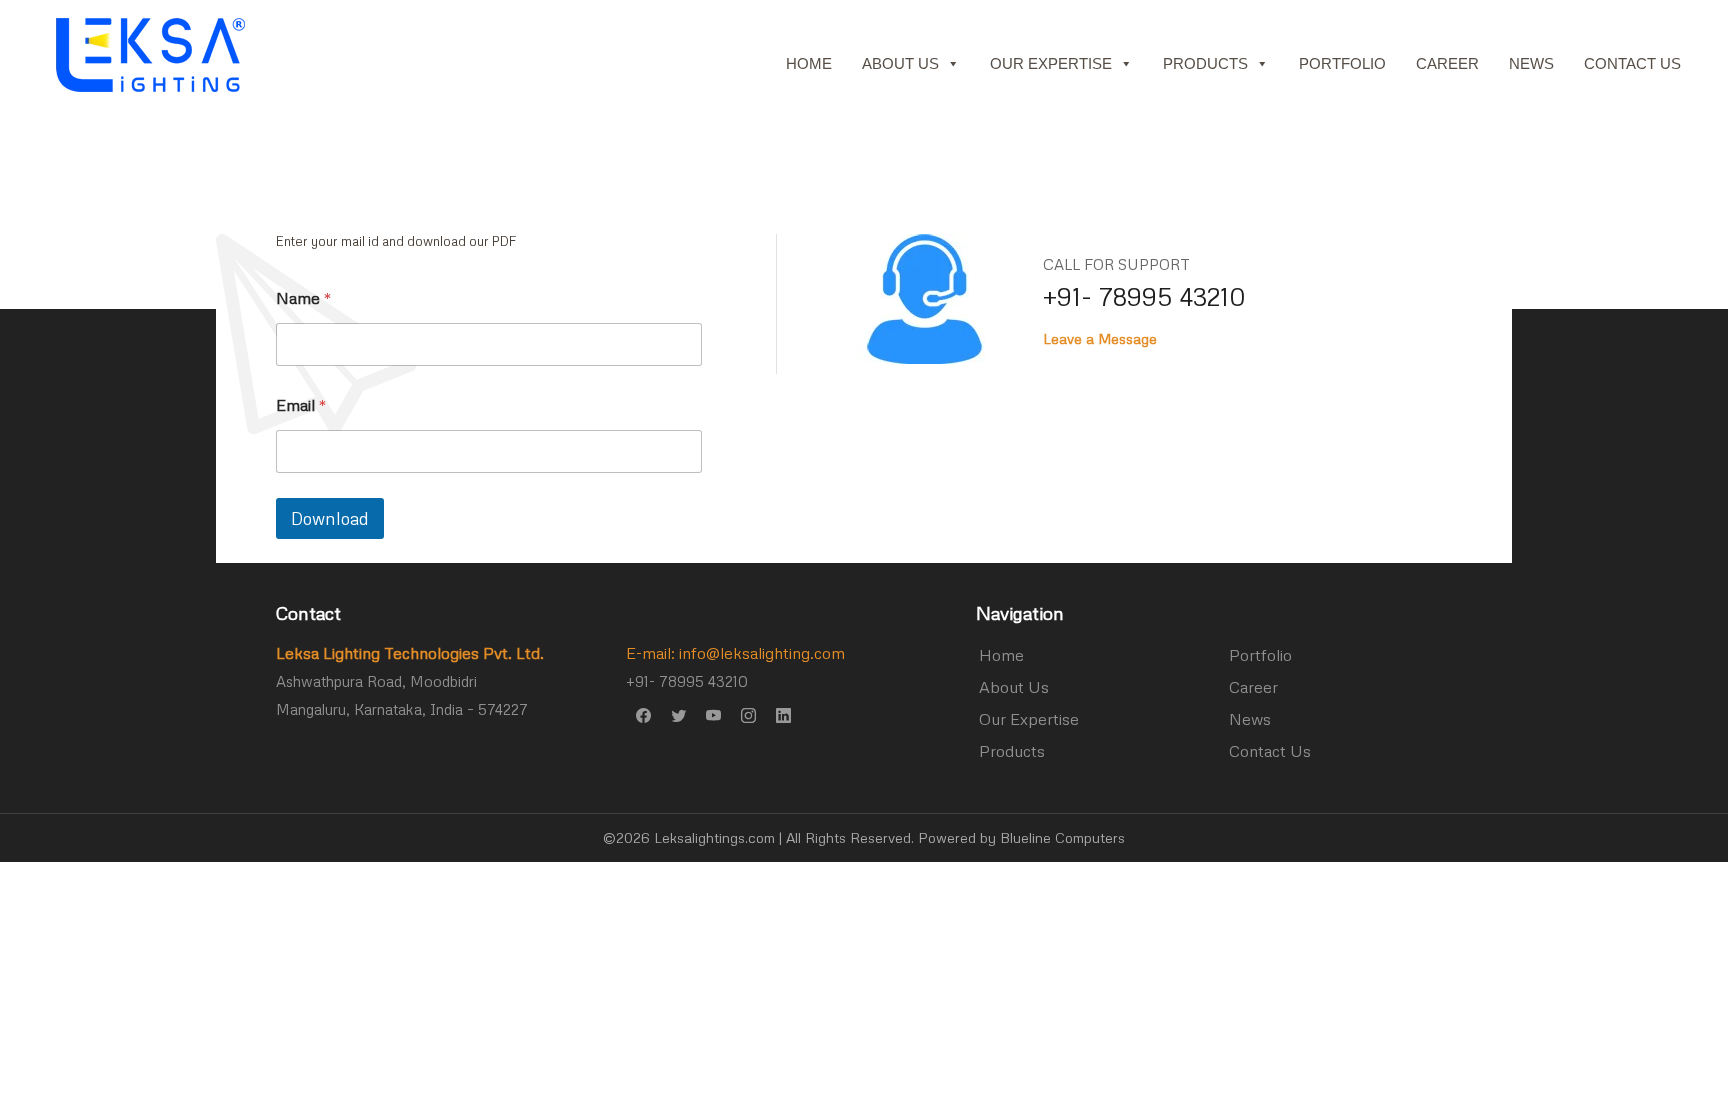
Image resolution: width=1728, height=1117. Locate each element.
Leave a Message (1100, 338)
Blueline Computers (1062, 837)
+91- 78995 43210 (1144, 296)
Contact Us (1632, 63)
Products (1205, 63)
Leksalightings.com (714, 837)
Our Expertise (1051, 63)
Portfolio (1342, 63)
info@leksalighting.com (762, 653)
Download (330, 518)
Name (304, 298)
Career (1447, 63)
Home (809, 63)
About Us (900, 63)
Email (301, 405)
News (1531, 63)
